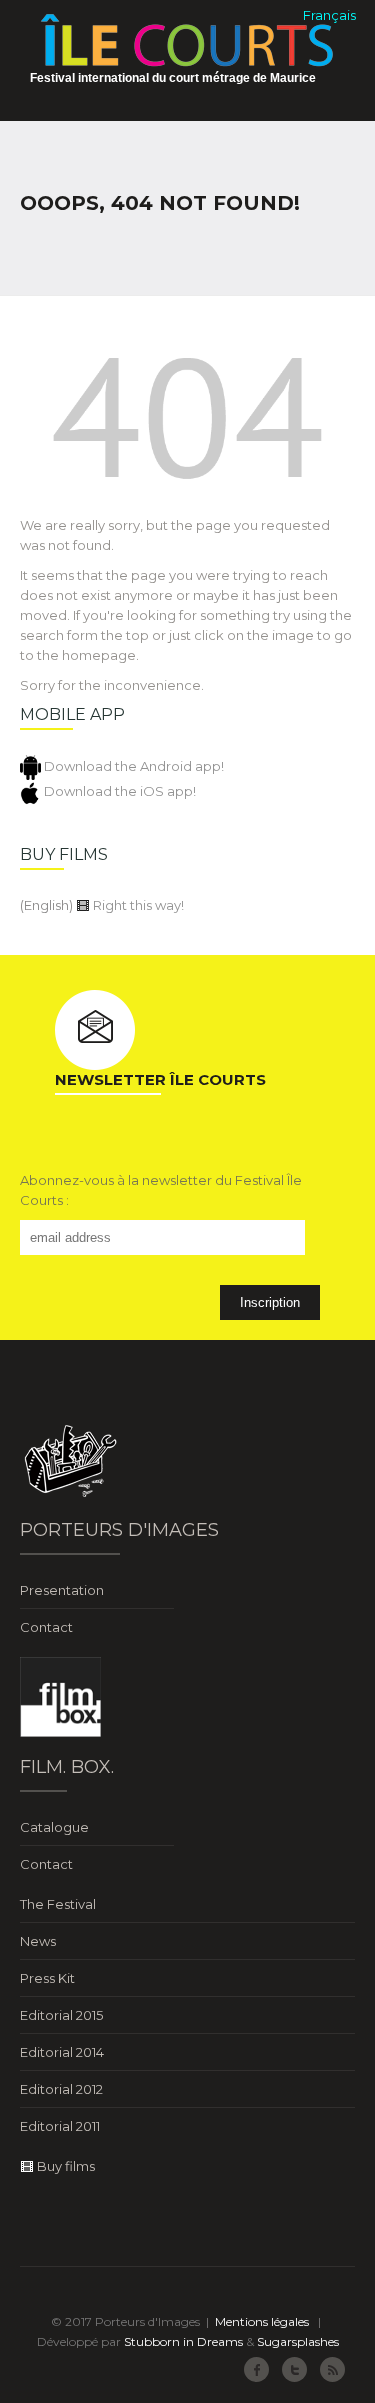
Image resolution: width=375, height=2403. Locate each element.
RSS (332, 2369)
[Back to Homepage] (187, 424)
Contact (46, 1627)
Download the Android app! (132, 766)
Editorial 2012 (61, 2089)
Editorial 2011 (60, 2126)
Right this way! (137, 905)
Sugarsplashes (298, 2341)
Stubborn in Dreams (183, 2341)
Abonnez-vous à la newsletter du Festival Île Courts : (161, 1190)
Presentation (62, 1590)
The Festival (58, 1904)
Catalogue (54, 1827)
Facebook (256, 2369)
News (38, 1941)
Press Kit (47, 1978)
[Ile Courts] (187, 39)
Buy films (64, 2166)
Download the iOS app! (118, 791)
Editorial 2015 (61, 2015)
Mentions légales (262, 2321)
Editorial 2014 (62, 2052)
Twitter (294, 2369)
